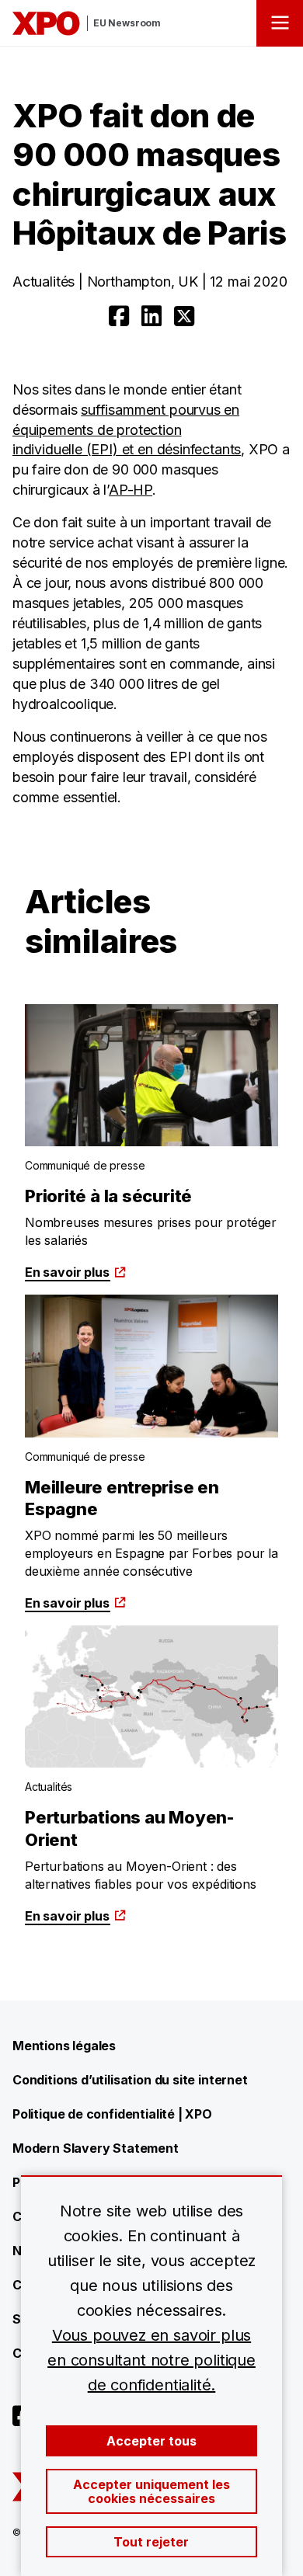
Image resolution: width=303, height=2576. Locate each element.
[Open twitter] (184, 316)
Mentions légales (64, 2046)
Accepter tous (151, 2441)
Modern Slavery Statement (96, 2148)
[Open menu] (280, 23)
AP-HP (131, 490)
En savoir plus (67, 1272)
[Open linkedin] (151, 316)
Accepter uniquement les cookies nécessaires (151, 2491)
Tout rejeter (151, 2542)
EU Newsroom (127, 23)
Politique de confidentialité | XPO (112, 2114)
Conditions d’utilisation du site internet (130, 2080)
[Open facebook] (119, 316)
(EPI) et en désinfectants (162, 449)
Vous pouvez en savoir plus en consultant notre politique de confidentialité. (151, 2360)
